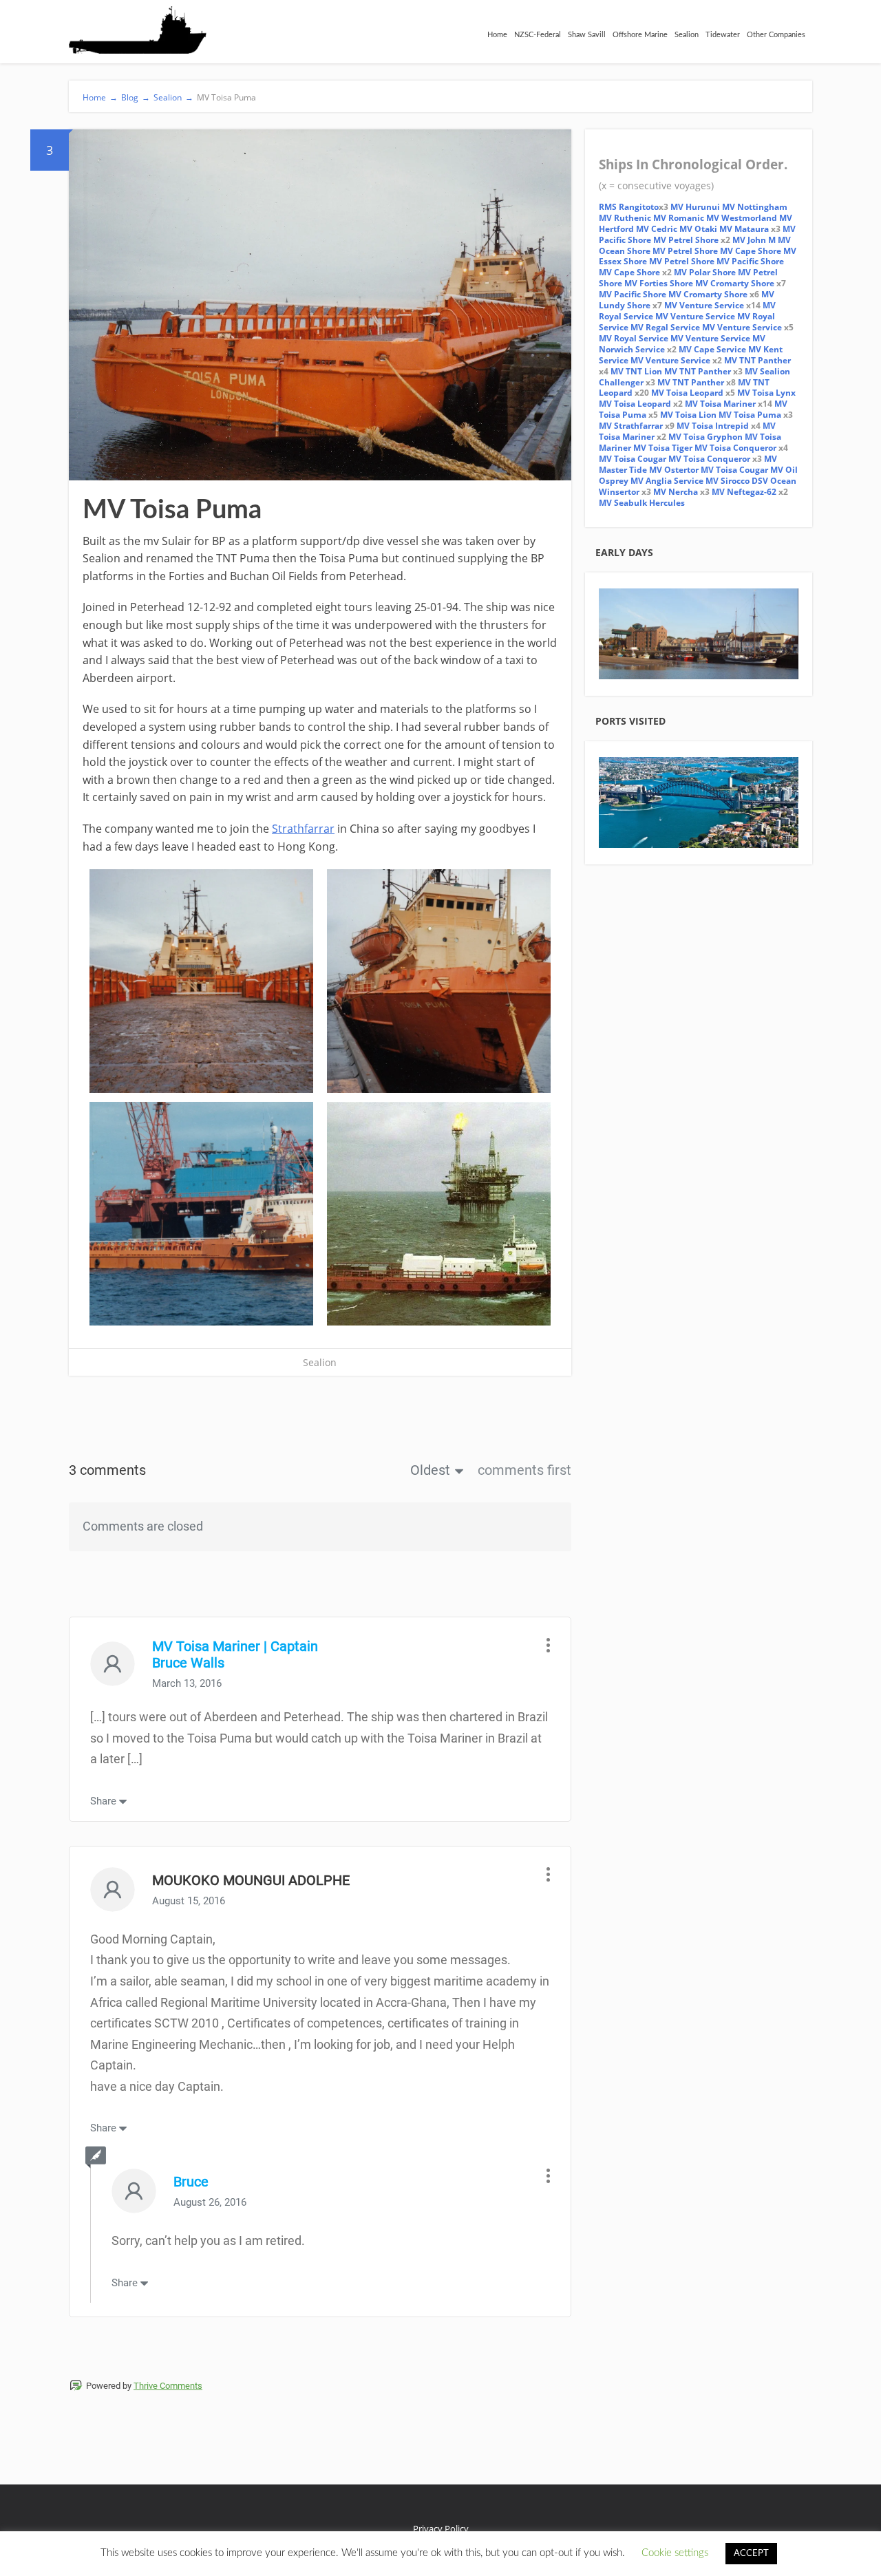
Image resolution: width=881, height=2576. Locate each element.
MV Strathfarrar (631, 426)
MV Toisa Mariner (720, 404)
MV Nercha (676, 492)
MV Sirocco (728, 481)
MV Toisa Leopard (687, 393)
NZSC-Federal (538, 35)
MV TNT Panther (757, 360)
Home (497, 35)
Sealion (687, 35)
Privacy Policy (441, 2529)
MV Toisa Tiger (663, 448)
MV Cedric (657, 229)
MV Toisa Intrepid (713, 426)
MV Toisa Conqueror (735, 448)
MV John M (754, 240)
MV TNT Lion (636, 371)
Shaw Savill (587, 35)
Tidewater (723, 35)
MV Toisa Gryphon (705, 437)
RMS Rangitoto (629, 207)
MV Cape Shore (751, 251)
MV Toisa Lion (688, 415)
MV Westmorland (742, 218)
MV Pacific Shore (750, 261)
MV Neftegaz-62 (744, 492)
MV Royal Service (634, 338)
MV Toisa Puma (750, 415)
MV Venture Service (704, 305)
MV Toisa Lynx (766, 393)
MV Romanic (679, 218)
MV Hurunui (696, 207)
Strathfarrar (303, 829)
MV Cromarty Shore (735, 283)
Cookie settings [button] (675, 2553)
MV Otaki (698, 229)
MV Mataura (744, 229)
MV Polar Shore (705, 272)
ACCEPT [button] (751, 2554)
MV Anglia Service (667, 481)
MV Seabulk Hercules (642, 503)
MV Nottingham (755, 207)
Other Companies (776, 35)
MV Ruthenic (625, 218)
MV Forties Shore (659, 283)
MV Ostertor (674, 470)
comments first (524, 1470)
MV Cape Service (712, 349)
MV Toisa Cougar (633, 459)
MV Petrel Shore (686, 240)
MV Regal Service (665, 327)
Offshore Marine (640, 35)
